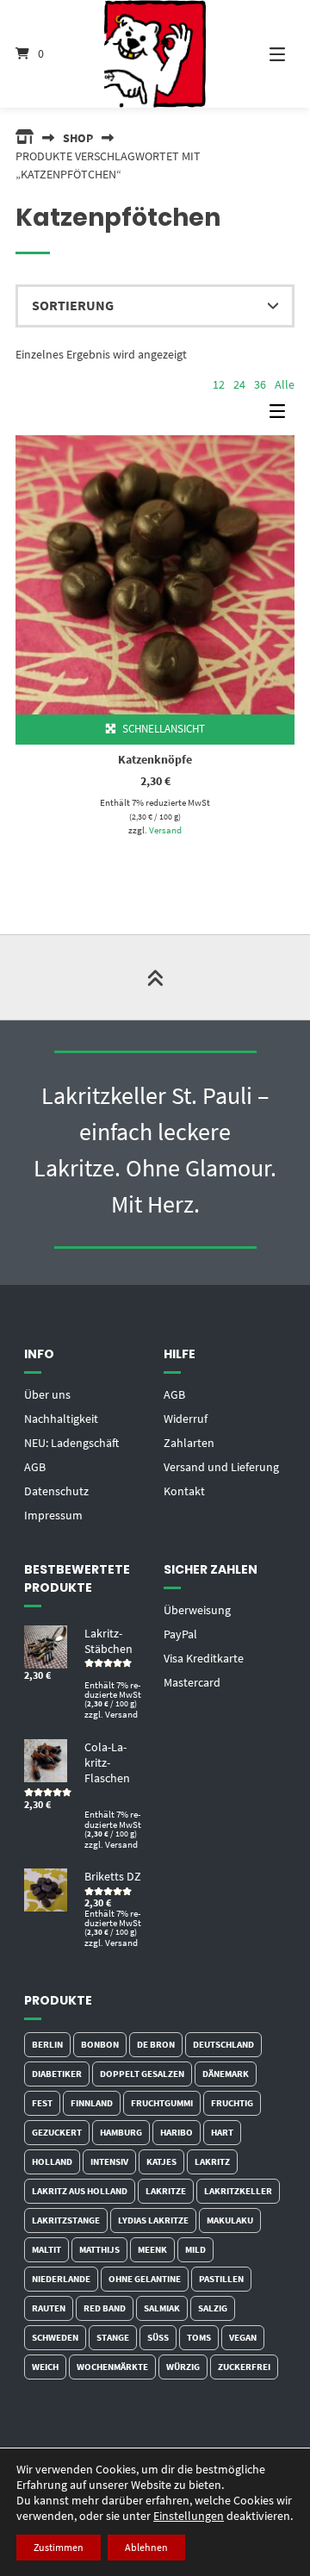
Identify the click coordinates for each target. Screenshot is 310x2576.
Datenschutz (56, 1491)
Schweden (55, 2337)
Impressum (53, 1515)
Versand (165, 830)
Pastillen (221, 2279)
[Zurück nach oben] (155, 977)
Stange (113, 2337)
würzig (183, 2367)
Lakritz (212, 2161)
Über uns (47, 1394)
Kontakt (184, 1491)
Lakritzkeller (238, 2191)
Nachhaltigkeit (61, 1419)
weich (45, 2367)
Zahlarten (189, 1443)
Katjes (161, 2161)
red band (105, 2308)
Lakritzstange (66, 2220)
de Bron (156, 2044)
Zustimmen (59, 2547)
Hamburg (121, 2132)
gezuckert (57, 2132)
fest (42, 2103)
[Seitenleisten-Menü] (282, 415)
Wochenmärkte (112, 2367)
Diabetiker (57, 2074)
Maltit (46, 2249)
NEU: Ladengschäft (71, 1443)
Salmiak (162, 2308)
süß (158, 2337)
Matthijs (99, 2249)
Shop (78, 138)
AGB (35, 1467)
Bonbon (100, 2044)
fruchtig (232, 2103)
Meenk (152, 2249)
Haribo (177, 2132)
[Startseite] (155, 54)
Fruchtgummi (162, 2103)
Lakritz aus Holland (80, 2191)
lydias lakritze (153, 2220)
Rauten (49, 2308)
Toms (199, 2337)
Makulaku (230, 2220)
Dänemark (226, 2074)
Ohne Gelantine (145, 2279)
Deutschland (223, 2044)
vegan (243, 2337)
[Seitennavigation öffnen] (267, 54)
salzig (213, 2308)
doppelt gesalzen (142, 2074)
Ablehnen (146, 2547)
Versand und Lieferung (221, 1467)
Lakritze (166, 2191)
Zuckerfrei (244, 2367)
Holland (52, 2161)
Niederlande (61, 2279)
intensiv (109, 2161)
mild (195, 2249)
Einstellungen (189, 2516)
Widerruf (186, 1419)
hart (222, 2132)
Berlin (47, 2044)
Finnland (92, 2103)
